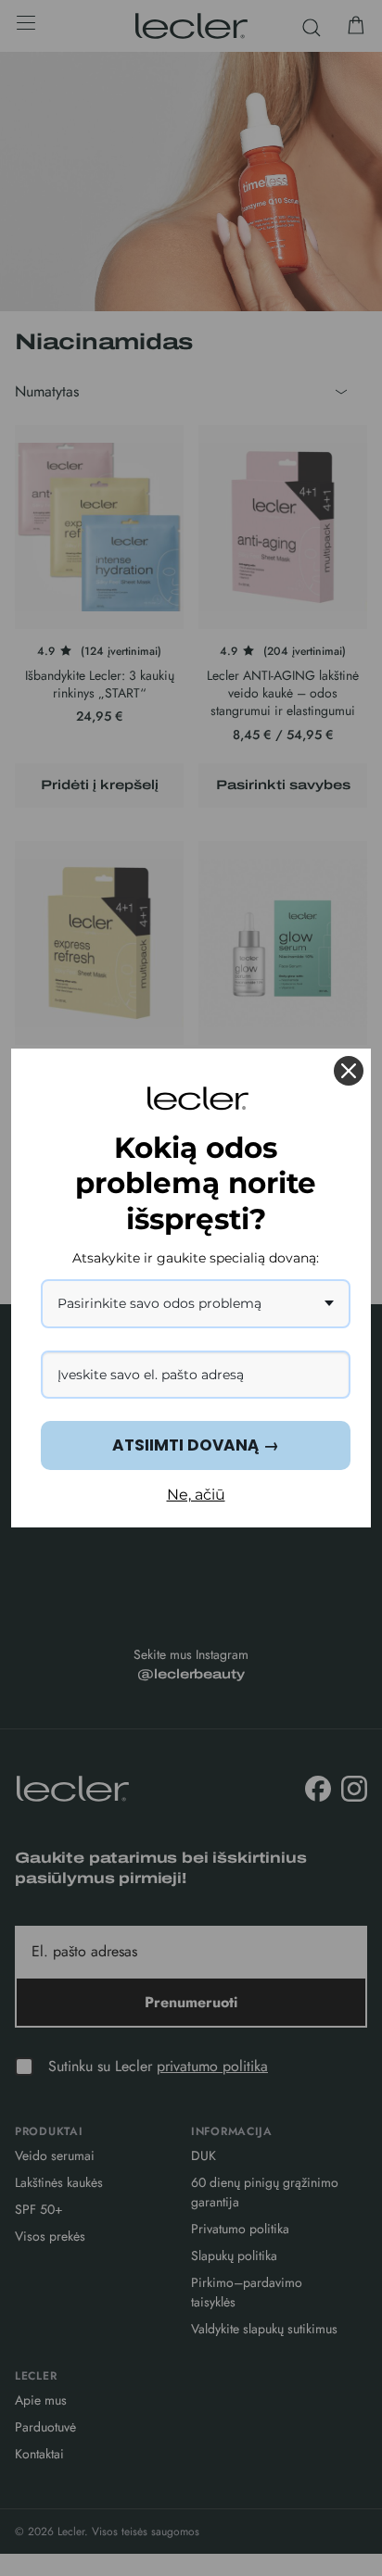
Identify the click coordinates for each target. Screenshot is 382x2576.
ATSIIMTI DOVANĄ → (196, 1445)
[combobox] (196, 1304)
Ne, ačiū (196, 1495)
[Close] (349, 1071)
